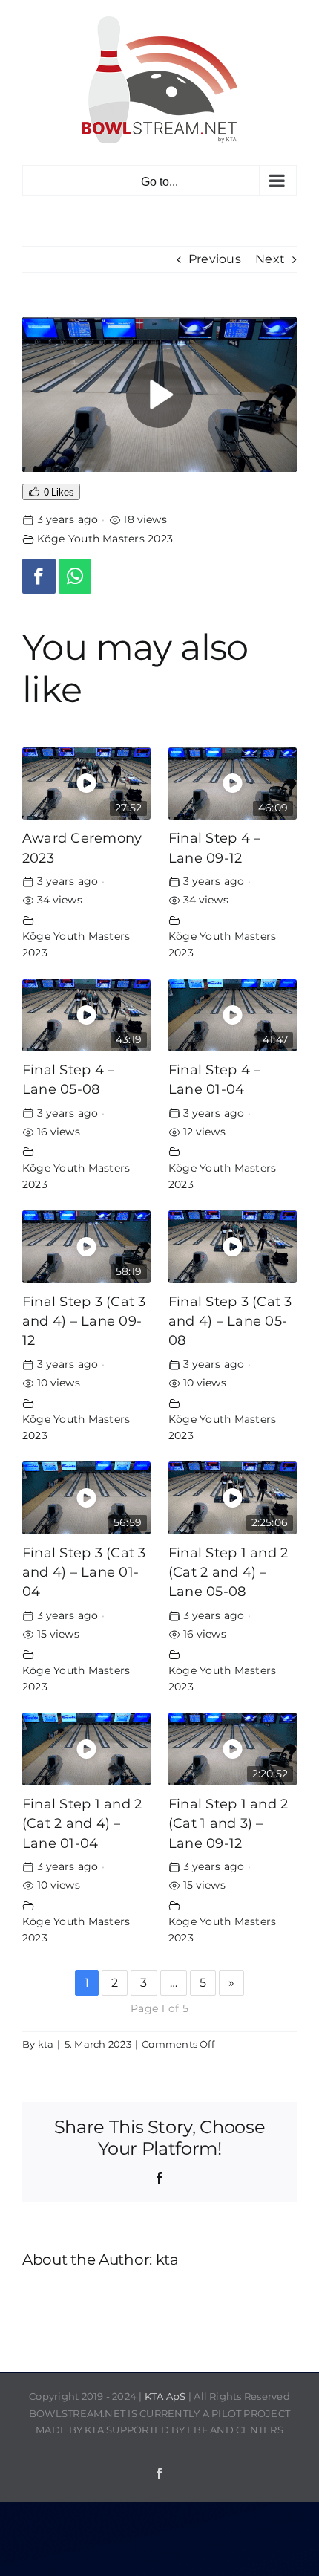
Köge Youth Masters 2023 (105, 539)
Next (270, 259)
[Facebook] (39, 576)
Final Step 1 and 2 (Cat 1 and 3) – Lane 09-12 (228, 1823)
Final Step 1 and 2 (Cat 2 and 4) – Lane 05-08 (228, 1572)
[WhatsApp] (75, 576)
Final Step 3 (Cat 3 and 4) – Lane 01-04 (84, 1572)
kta (46, 2044)
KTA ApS (165, 2396)
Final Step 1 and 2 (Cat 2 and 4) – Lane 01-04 (82, 1823)
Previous (215, 259)
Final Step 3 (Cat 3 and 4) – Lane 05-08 (230, 1321)
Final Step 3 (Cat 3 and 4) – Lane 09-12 (84, 1321)
